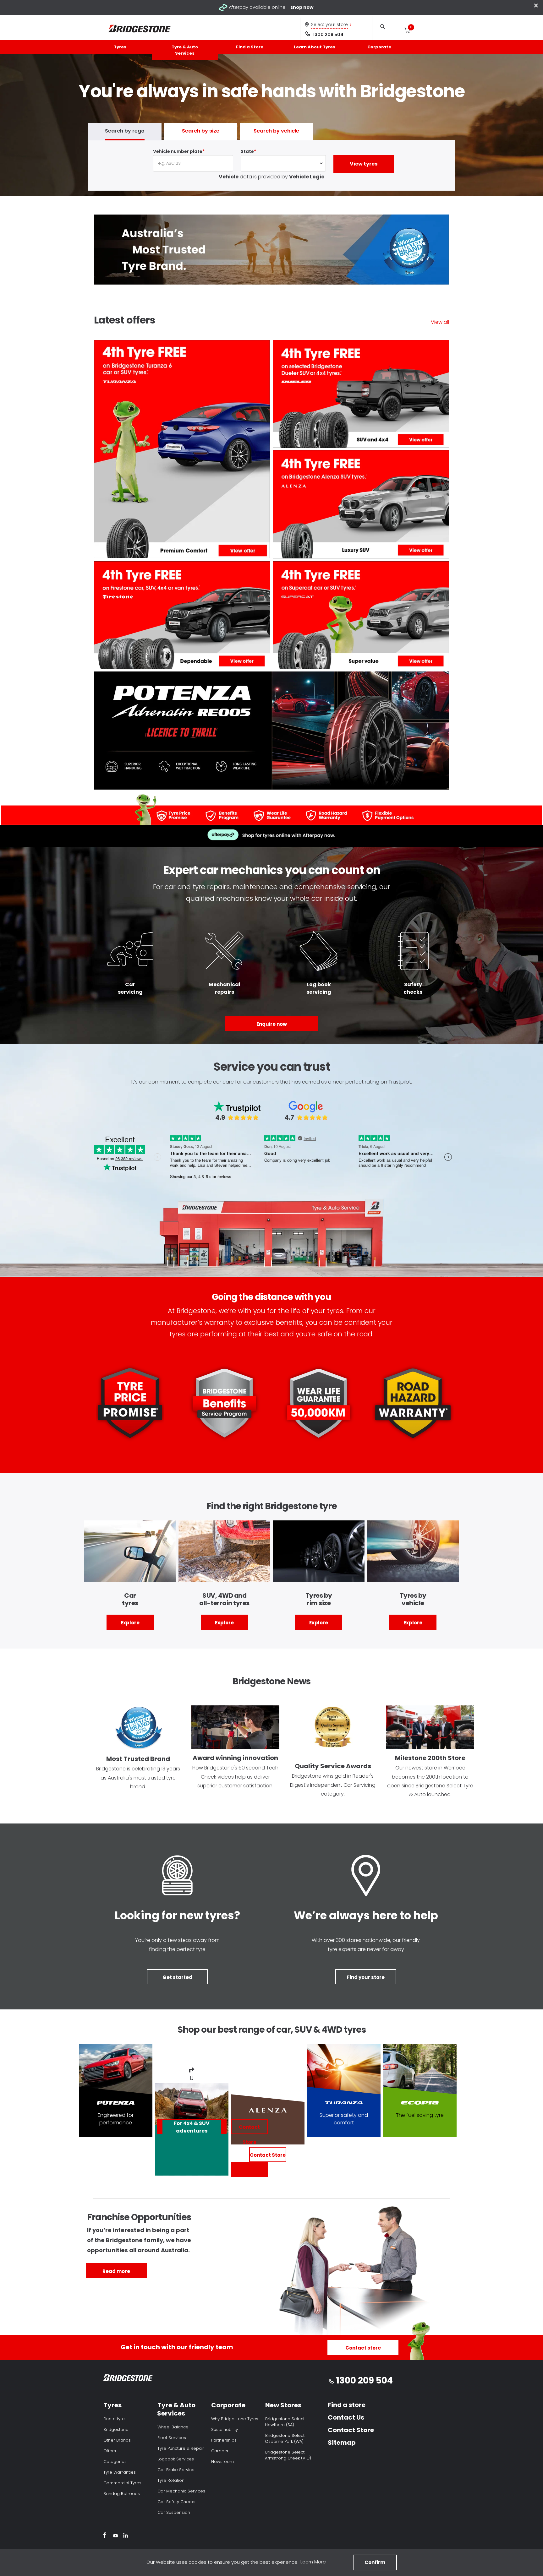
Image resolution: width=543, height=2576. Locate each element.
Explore (130, 1623)
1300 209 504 (328, 35)
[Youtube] (115, 2536)
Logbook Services (176, 2459)
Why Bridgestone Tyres (235, 2419)
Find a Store (250, 47)
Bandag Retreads (122, 2494)
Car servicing (130, 988)
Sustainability (225, 2429)
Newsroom (222, 2462)
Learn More (313, 2562)
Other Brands (117, 2440)
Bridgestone (116, 2429)
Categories (115, 2462)
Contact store (363, 2348)
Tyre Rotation (171, 2480)
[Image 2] (177, 1876)
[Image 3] (366, 1876)
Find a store (347, 2405)
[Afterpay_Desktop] (271, 836)
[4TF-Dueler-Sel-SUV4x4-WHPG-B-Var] (361, 395)
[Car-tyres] (130, 1552)
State (247, 151)
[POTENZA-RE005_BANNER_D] (271, 732)
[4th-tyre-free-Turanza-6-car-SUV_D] (182, 450)
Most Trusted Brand (138, 1759)
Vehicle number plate (178, 151)
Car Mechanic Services (181, 2491)
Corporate (379, 47)
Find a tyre (114, 2419)
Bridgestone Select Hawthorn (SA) (285, 2422)
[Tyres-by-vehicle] (413, 1552)
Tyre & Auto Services (185, 50)
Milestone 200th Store (430, 1758)
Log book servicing (319, 988)
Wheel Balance (173, 2427)
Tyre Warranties (120, 2472)
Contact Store (268, 2155)
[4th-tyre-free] (361, 505)
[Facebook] (104, 2536)
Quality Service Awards (333, 1766)
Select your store (329, 24)
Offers (110, 2451)
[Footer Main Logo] (128, 2379)
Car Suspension (174, 2512)
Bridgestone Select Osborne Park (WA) (285, 2438)
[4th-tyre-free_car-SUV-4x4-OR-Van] (182, 616)
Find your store (366, 1977)
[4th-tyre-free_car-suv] (361, 616)
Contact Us (346, 2417)
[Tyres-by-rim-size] (319, 1552)
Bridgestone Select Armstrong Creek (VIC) (288, 2455)
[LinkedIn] (126, 2536)
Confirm (375, 2562)
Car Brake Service (176, 2470)
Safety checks (413, 988)
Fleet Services (172, 2438)
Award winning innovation (235, 1758)
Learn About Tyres (315, 47)
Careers (220, 2451)
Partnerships (224, 2440)
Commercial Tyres (122, 2483)
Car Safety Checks (176, 2502)
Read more (116, 2271)
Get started (177, 1977)
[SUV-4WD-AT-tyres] (224, 1552)
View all (440, 322)
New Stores (283, 2405)
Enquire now (272, 1024)
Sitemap (342, 2443)
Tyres (120, 47)
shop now (302, 7)
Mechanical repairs (225, 988)
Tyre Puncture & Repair (181, 2448)
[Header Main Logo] (140, 29)
